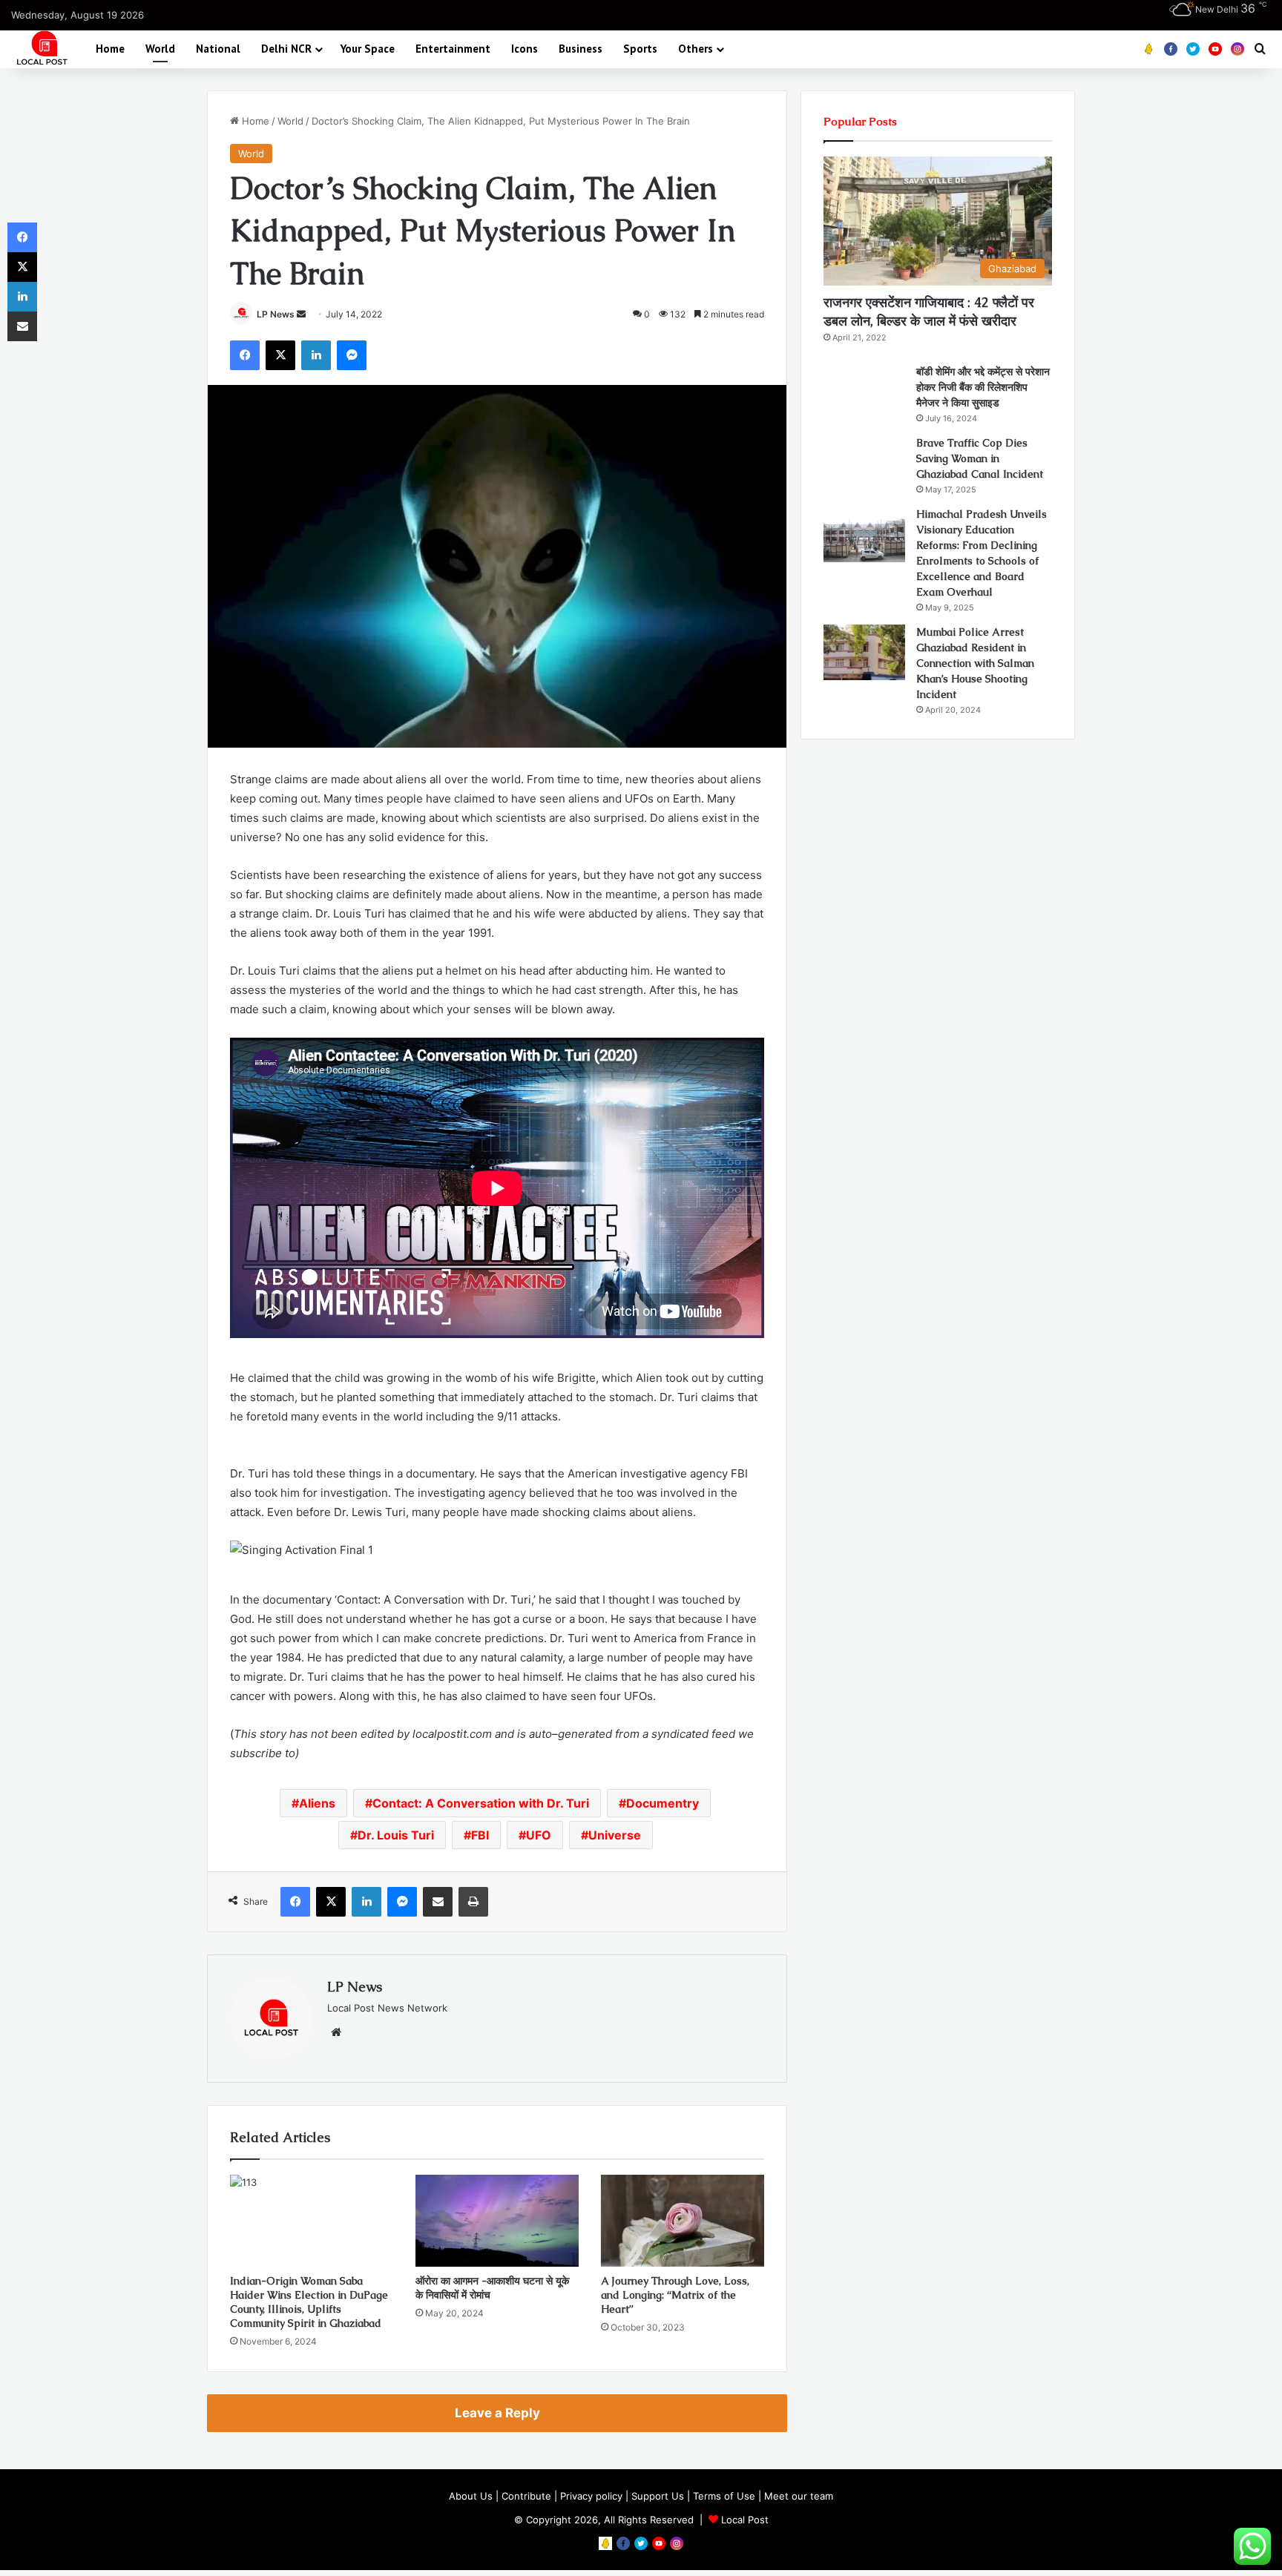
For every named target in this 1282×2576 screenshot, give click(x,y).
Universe (615, 1835)
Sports (640, 49)
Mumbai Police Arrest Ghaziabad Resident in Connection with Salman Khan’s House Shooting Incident (975, 663)
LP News (276, 314)
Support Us (658, 2496)
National (218, 49)
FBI (480, 1835)
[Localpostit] (40, 49)
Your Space (368, 49)
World (160, 49)
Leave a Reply (497, 2413)
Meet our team (799, 2496)
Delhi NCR (286, 49)
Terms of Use (724, 2496)
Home (110, 49)
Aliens (317, 1803)
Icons (525, 49)
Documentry (663, 1803)
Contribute (526, 2496)
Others (696, 49)
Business (581, 49)
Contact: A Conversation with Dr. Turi (481, 1803)
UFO (539, 1835)
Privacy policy (591, 2496)
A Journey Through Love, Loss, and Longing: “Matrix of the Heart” (675, 2295)
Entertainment (453, 49)
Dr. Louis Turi (396, 1835)
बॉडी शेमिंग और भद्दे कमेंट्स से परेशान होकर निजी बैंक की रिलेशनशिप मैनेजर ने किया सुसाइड (983, 387)
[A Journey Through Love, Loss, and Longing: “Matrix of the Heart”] (683, 2221)
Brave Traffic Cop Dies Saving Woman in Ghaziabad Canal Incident (980, 458)
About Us (471, 2496)
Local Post (745, 2520)
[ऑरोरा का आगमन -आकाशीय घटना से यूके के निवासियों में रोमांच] (497, 2221)
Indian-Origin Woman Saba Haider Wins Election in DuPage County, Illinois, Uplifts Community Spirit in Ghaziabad (309, 2302)
